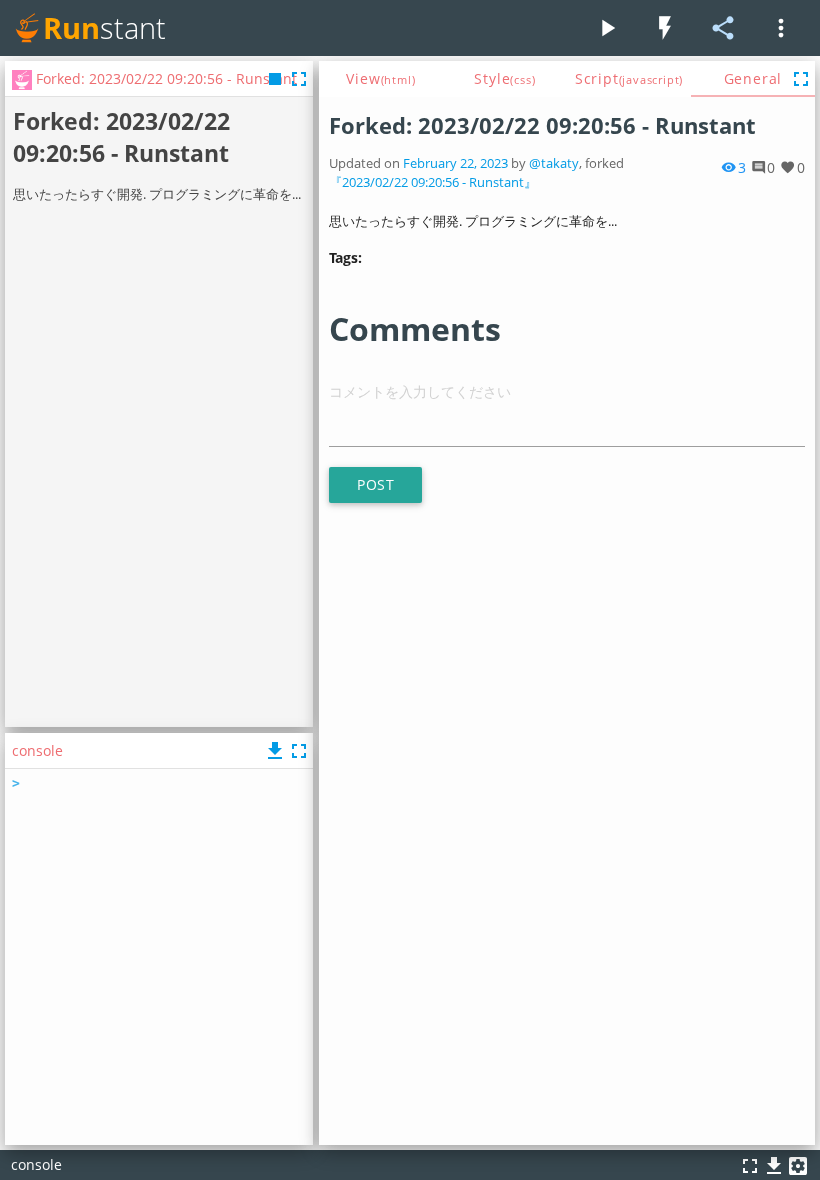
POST (375, 484)
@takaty (554, 163)
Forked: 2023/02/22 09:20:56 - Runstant (542, 125)
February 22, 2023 (455, 163)
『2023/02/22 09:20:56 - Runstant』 (433, 182)
